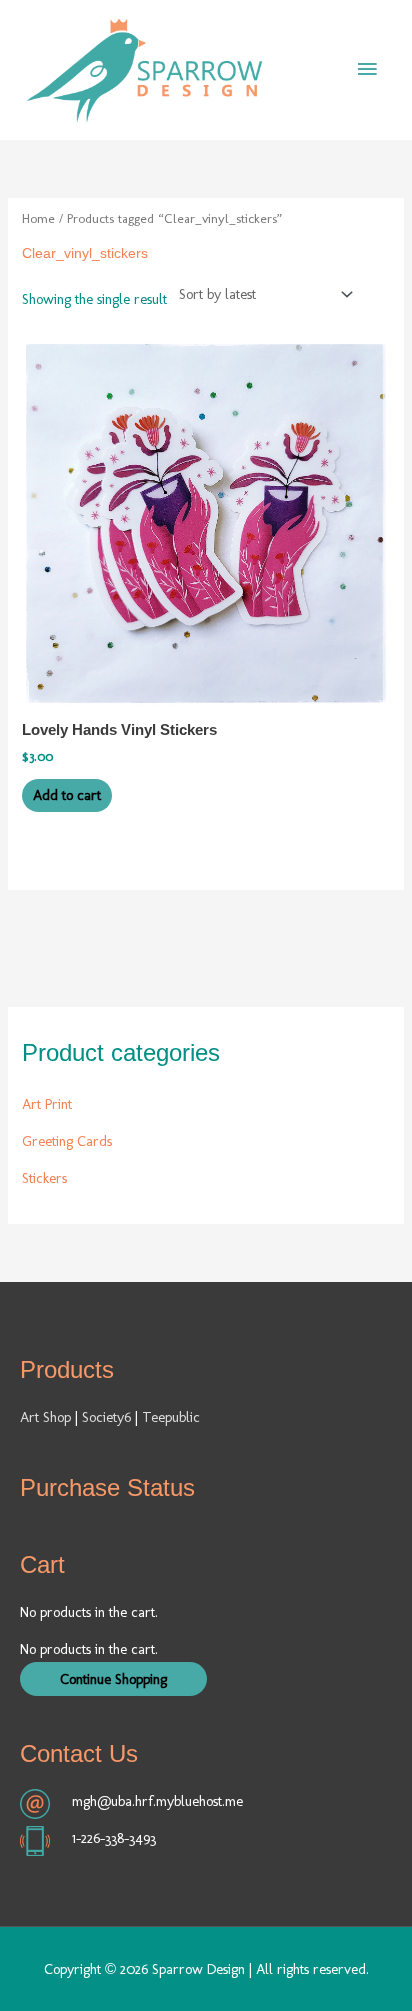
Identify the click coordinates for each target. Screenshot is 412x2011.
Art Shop (45, 1417)
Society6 (108, 1417)
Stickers (44, 1178)
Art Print (47, 1104)
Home (38, 218)
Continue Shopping (113, 1679)
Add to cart (67, 795)
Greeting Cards (67, 1141)
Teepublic (171, 1417)
